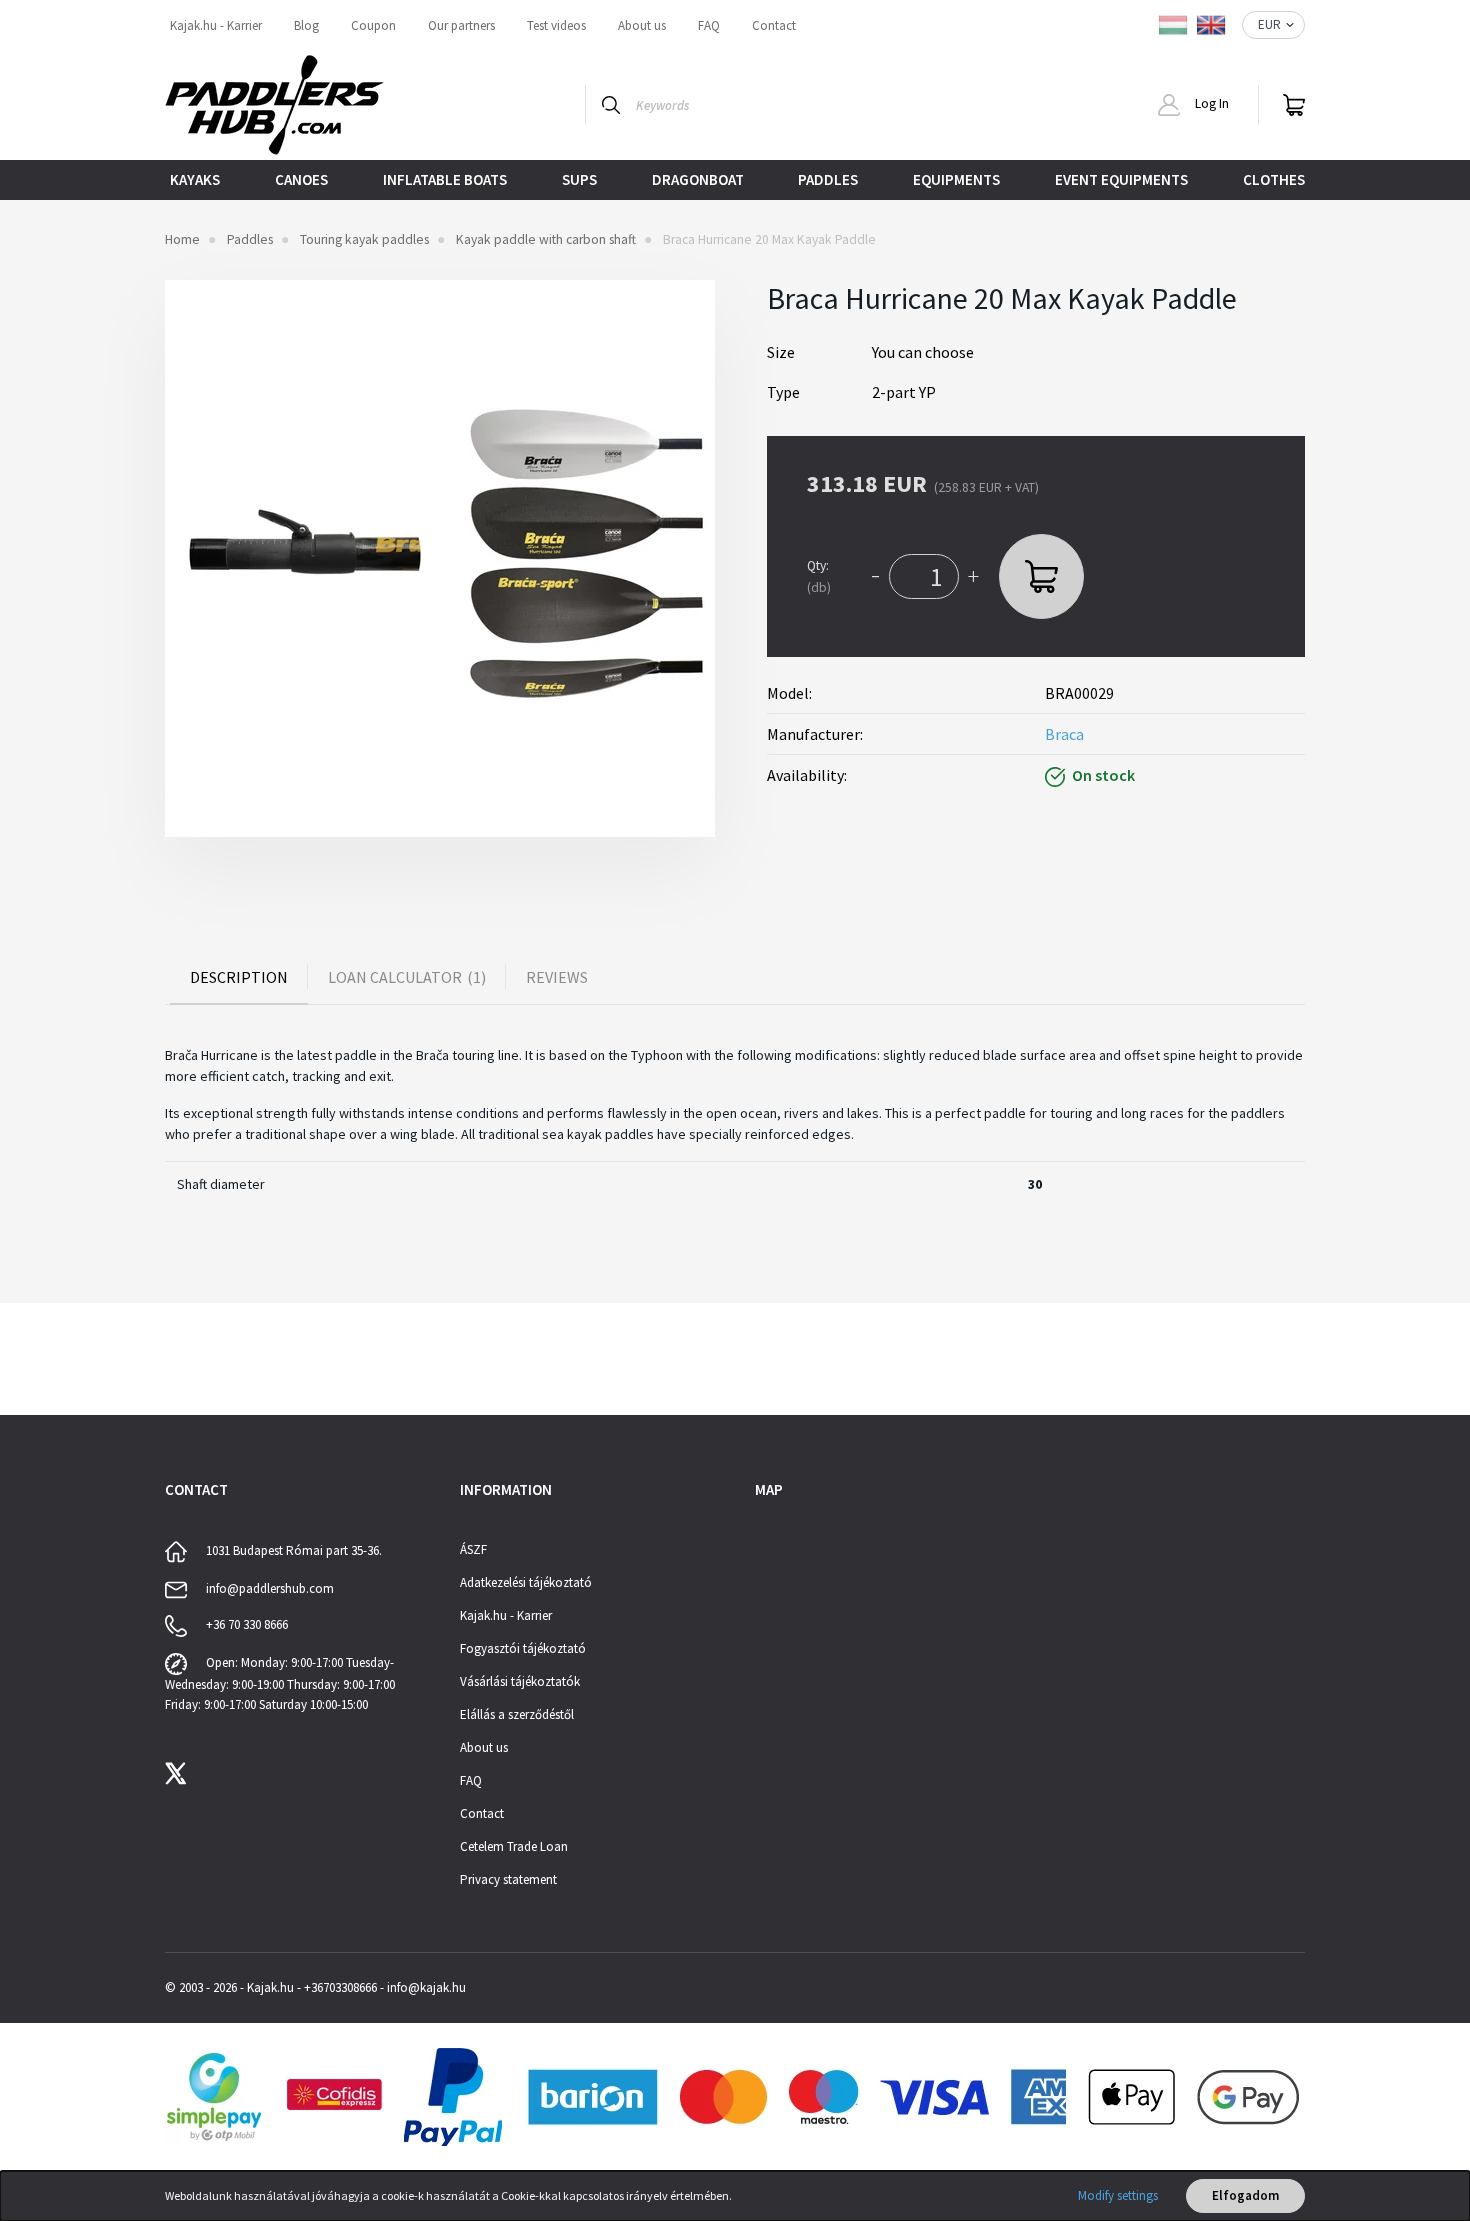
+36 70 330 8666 (247, 1624)
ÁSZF (473, 1549)
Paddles (828, 179)
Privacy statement (508, 1879)
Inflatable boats (445, 179)
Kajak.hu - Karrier (216, 25)
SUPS (579, 179)
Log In (1210, 103)
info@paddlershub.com (270, 1588)
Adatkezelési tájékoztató (526, 1582)
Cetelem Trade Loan (514, 1846)
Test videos (556, 25)
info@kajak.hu (426, 1987)
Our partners (461, 25)
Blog (306, 25)
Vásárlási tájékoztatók (520, 1681)
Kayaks (195, 179)
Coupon (373, 25)
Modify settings (1118, 2195)
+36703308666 (340, 1987)
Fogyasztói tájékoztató (523, 1648)
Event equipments (1121, 179)
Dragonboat (698, 179)
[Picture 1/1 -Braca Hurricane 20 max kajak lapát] (440, 558)
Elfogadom (1245, 2195)
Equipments (956, 179)
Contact (774, 25)
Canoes (301, 179)
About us (642, 25)
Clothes (1274, 179)
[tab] (239, 977)
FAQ (709, 25)
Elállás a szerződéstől (517, 1714)
